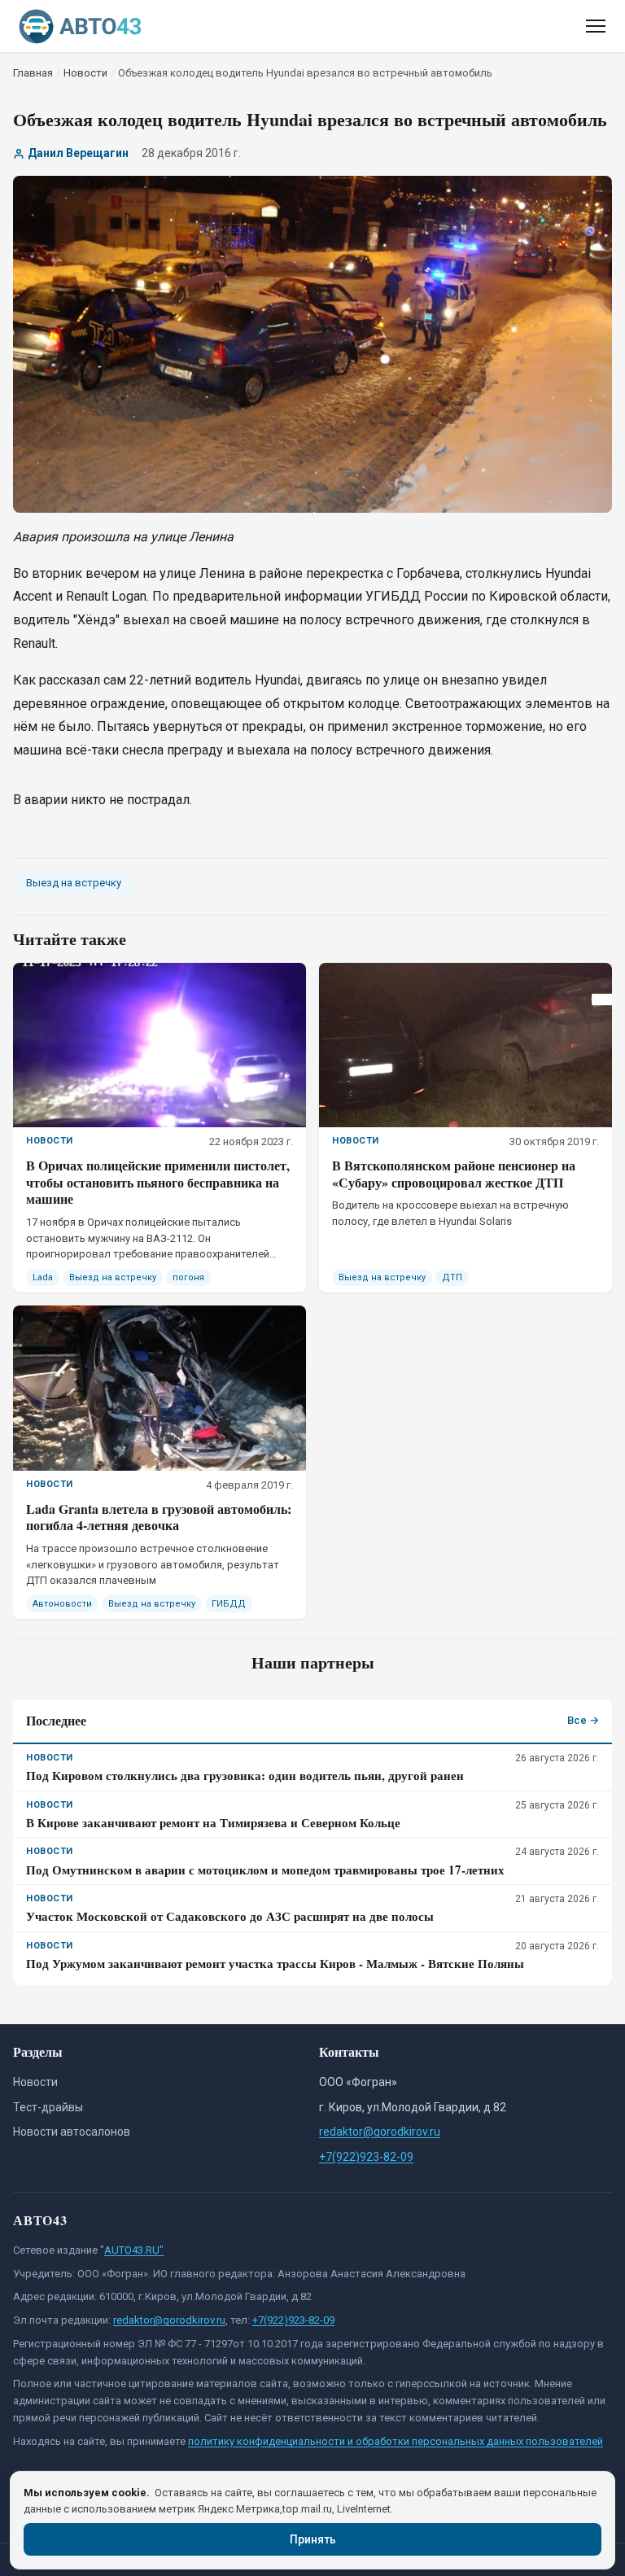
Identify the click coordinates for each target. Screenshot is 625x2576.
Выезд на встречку (74, 883)
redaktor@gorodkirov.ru (380, 2132)
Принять (313, 2539)
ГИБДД (229, 1604)
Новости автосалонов (72, 2132)
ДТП (452, 1277)
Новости (35, 2082)
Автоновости (62, 1604)
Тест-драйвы (48, 2107)
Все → (583, 1720)
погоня (188, 1277)
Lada (43, 1277)
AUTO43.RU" (134, 2250)
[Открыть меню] (596, 26)
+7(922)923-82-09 (366, 2157)
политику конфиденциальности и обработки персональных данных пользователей (396, 2441)
